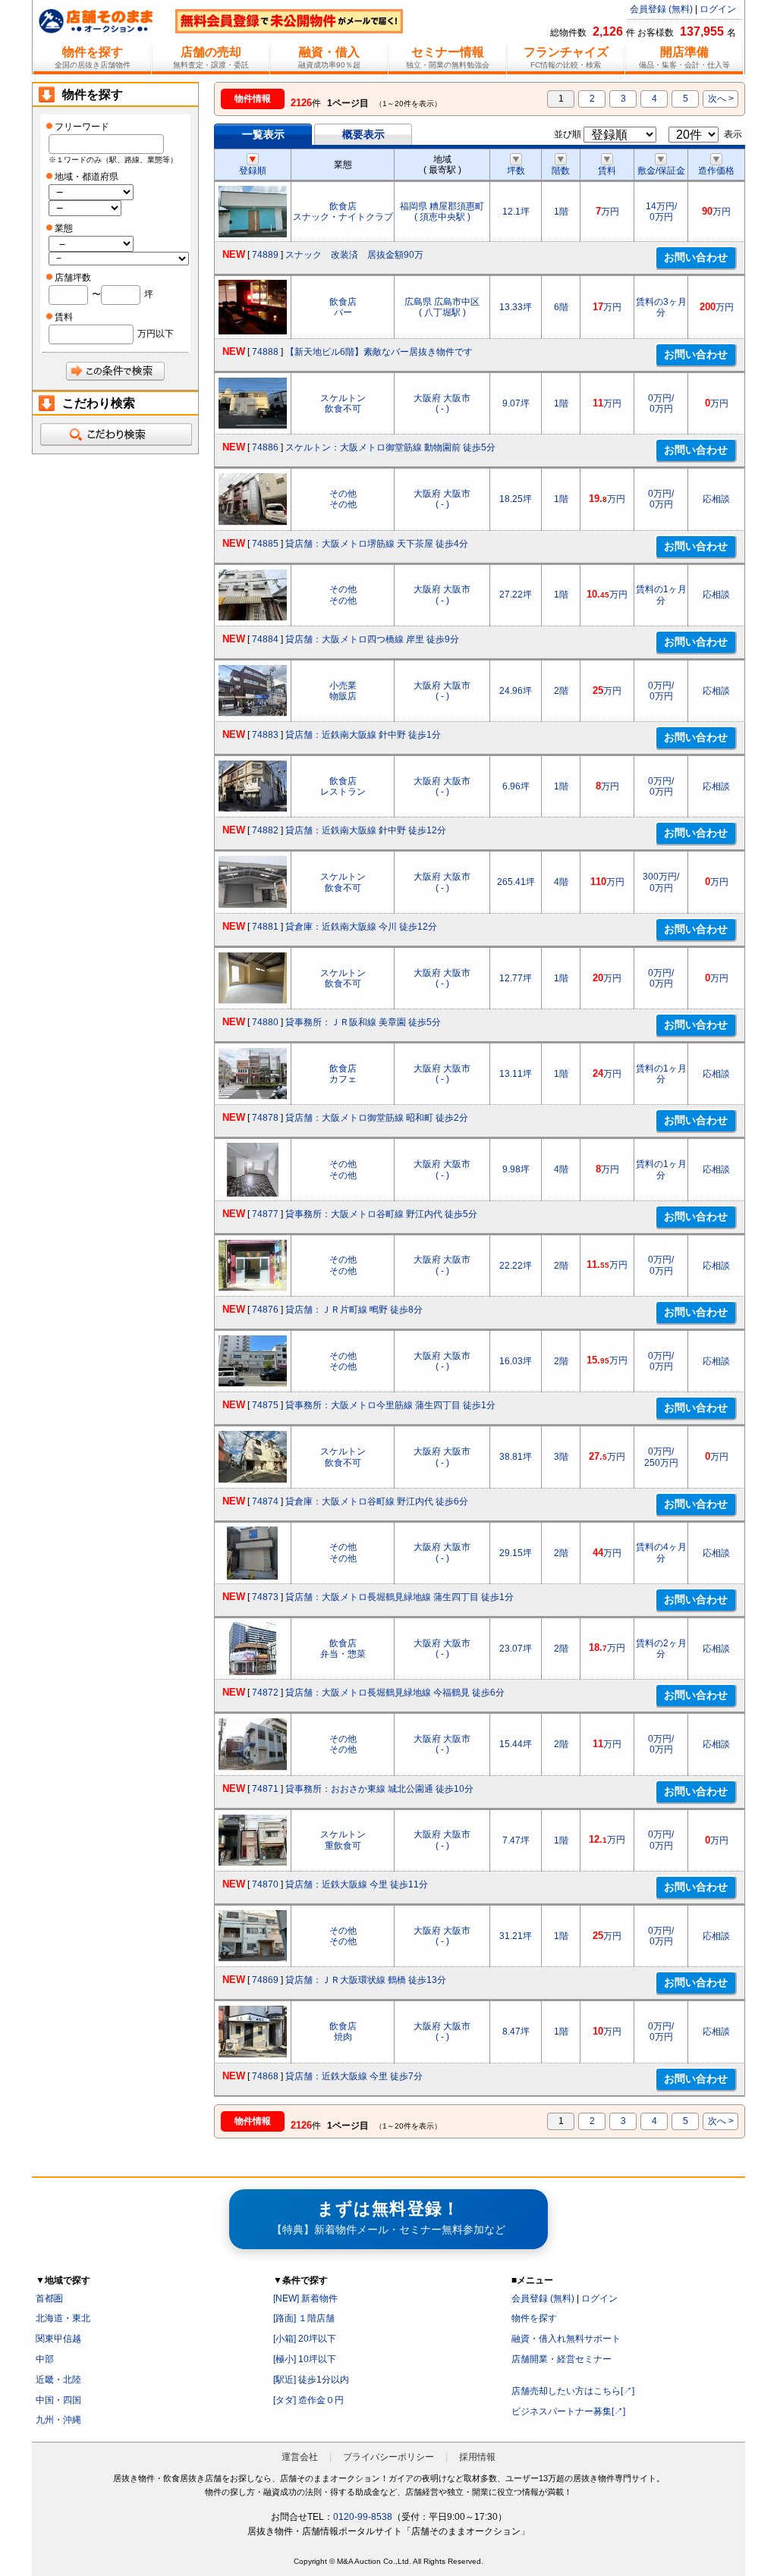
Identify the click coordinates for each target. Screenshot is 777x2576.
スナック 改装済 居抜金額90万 (354, 255)
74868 (265, 2076)
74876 (265, 1310)
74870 (265, 1884)
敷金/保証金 (661, 171)
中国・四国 (58, 2400)
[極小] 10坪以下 (305, 2359)
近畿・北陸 (58, 2380)
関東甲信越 (58, 2339)
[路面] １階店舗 (304, 2318)
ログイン (718, 9)
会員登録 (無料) (661, 9)
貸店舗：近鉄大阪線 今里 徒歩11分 (357, 1884)
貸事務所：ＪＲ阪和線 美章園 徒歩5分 (363, 1022)
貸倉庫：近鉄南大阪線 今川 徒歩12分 (361, 927)
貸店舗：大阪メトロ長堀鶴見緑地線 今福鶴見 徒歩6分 (395, 1693)
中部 (45, 2359)
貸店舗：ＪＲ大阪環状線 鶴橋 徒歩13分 (366, 1980)
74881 (265, 927)
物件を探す (534, 2318)
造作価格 (716, 171)
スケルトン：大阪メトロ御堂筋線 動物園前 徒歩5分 (390, 447)
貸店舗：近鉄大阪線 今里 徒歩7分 (354, 2076)
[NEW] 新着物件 (305, 2298)
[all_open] (115, 435)
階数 (561, 171)
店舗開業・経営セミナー (562, 2359)
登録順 (253, 171)
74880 (265, 1022)
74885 (265, 544)
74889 (265, 255)
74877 (265, 1214)
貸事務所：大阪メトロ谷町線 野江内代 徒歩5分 (381, 1214)
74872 (265, 1693)
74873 (265, 1597)
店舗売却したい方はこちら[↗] (573, 2391)
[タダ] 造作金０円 (308, 2400)
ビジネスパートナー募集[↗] (568, 2411)
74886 (265, 447)
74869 (265, 1980)
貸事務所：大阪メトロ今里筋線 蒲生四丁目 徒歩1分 (390, 1405)
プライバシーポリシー (388, 2457)
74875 (265, 1405)
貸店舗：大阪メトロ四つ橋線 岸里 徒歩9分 (372, 639)
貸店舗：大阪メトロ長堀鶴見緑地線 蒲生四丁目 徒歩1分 (400, 1597)
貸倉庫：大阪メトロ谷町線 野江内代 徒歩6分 (377, 1501)
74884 (265, 639)
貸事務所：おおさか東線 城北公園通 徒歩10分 (379, 1789)
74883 (265, 735)
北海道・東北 (63, 2318)
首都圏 (49, 2298)
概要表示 (363, 134)
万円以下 (156, 334)
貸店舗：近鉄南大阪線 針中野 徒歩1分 (363, 735)
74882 (265, 830)
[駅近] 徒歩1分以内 (311, 2380)
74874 (265, 1501)
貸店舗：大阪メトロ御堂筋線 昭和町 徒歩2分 (377, 1118)
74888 (265, 352)
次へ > (721, 99)
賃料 (607, 171)
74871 (265, 1789)
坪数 (516, 171)
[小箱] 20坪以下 (305, 2339)
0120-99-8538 (363, 2517)
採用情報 (477, 2457)
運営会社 (300, 2457)
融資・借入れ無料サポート (566, 2339)
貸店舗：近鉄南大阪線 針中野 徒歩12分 (366, 830)
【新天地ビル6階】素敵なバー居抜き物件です (379, 352)
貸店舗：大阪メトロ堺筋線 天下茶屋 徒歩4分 (377, 544)
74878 (265, 1118)
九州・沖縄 (58, 2420)
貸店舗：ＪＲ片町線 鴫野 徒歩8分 (354, 1310)
